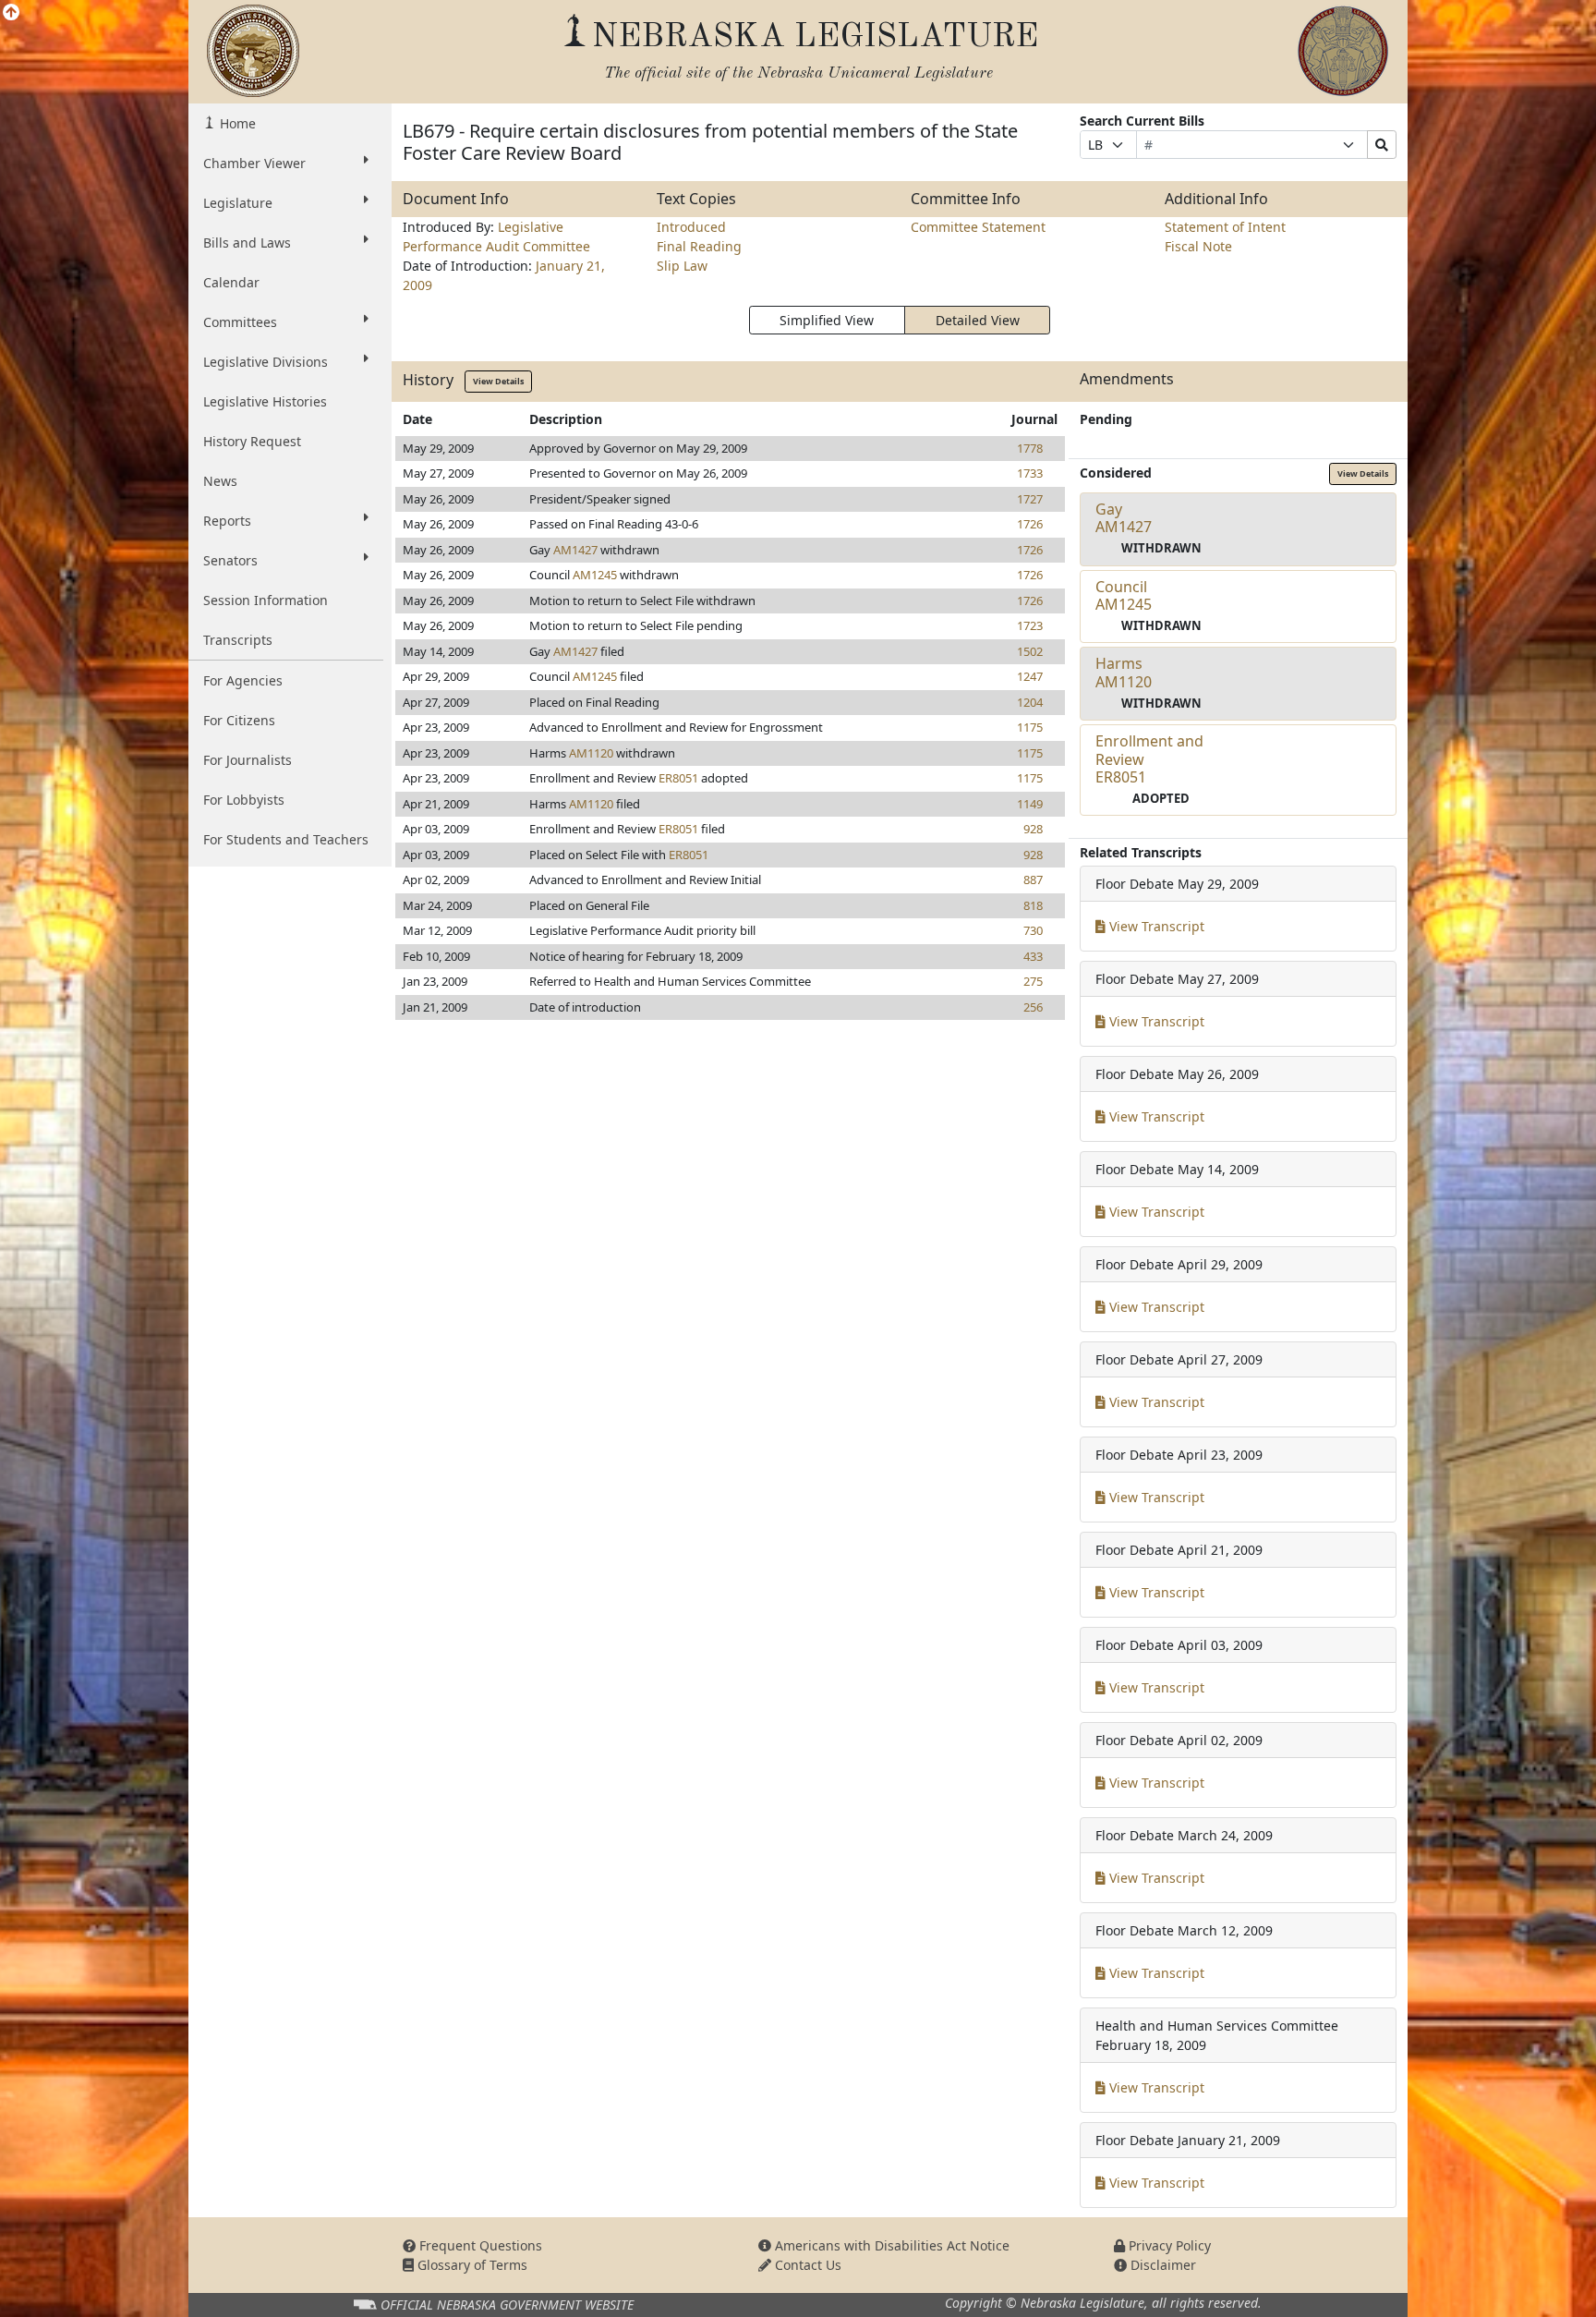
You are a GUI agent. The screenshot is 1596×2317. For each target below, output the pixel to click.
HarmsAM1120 (1124, 672)
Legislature (238, 203)
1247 (1030, 676)
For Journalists (248, 760)
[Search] (1382, 145)
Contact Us (806, 2265)
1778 (1030, 448)
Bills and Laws (247, 243)
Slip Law (682, 266)
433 (1033, 956)
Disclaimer (1161, 2265)
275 (1033, 981)
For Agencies (243, 680)
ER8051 (678, 778)
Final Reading (699, 246)
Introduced (691, 227)
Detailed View (978, 320)
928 (1033, 829)
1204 (1030, 702)
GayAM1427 (1124, 518)
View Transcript (1155, 926)
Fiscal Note (1198, 246)
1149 (1030, 804)
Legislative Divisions (266, 362)
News (220, 481)
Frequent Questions (479, 2245)
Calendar (231, 282)
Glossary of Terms (471, 2265)
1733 (1030, 473)
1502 (1030, 651)
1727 (1030, 499)
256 (1033, 1007)
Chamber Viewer (254, 163)
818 (1033, 905)
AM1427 (575, 550)
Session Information (266, 600)
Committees (240, 322)
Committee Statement (978, 227)
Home (236, 123)
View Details (498, 381)
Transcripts (238, 640)
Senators (230, 560)
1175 (1030, 727)
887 (1033, 879)
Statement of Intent (1225, 227)
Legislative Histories (265, 401)
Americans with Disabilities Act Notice (890, 2245)
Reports (227, 521)
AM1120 (591, 753)
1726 (1030, 524)
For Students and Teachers (286, 839)
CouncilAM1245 (1124, 595)
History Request (252, 441)
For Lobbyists (244, 800)
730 (1033, 930)
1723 (1030, 625)
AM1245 (595, 575)
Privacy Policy (1168, 2245)
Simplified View (827, 320)
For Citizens (239, 720)
